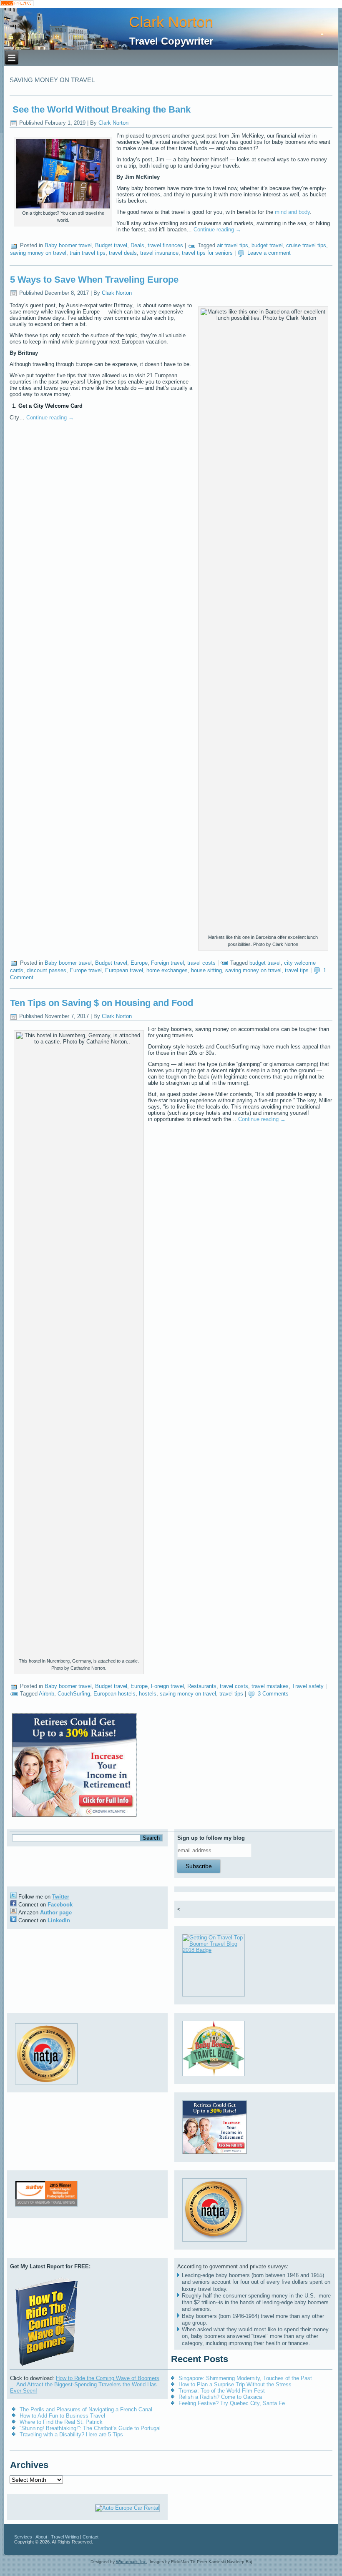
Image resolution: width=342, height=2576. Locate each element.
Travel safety (308, 1686)
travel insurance (159, 253)
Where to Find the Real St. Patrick (61, 2422)
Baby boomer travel (68, 245)
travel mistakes (270, 1686)
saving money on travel (38, 253)
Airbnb (47, 1694)
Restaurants (202, 1686)
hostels (148, 1694)
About (41, 2537)
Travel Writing (65, 2537)
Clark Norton (171, 22)
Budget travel (111, 245)
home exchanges (167, 970)
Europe (139, 963)
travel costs (201, 963)
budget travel (267, 245)
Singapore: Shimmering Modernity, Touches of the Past (245, 2378)
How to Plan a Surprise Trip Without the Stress (235, 2384)
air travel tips (233, 245)
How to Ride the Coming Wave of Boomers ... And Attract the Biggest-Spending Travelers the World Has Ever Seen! (85, 2384)
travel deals (123, 253)
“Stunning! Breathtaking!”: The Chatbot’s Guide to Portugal (90, 2428)
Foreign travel (167, 963)
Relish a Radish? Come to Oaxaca (220, 2397)
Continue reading (217, 230)
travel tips (297, 970)
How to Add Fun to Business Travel (62, 2416)
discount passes (47, 970)
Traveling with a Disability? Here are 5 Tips (71, 2434)
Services (23, 2537)
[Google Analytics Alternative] (17, 4)
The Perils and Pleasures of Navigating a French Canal (86, 2409)
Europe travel (86, 970)
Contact (91, 2537)
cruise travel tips (306, 245)
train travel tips (88, 253)
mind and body (292, 212)
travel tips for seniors (207, 253)
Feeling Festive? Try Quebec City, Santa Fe (232, 2403)
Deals (137, 245)
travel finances (165, 245)
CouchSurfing (74, 1694)
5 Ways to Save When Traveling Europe (94, 280)
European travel (124, 970)
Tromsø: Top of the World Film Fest (222, 2391)
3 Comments (273, 1694)
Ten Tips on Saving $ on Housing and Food (102, 1003)
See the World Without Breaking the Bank (100, 109)
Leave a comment (269, 253)
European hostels (114, 1694)
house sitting (206, 970)
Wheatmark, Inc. (132, 2562)
